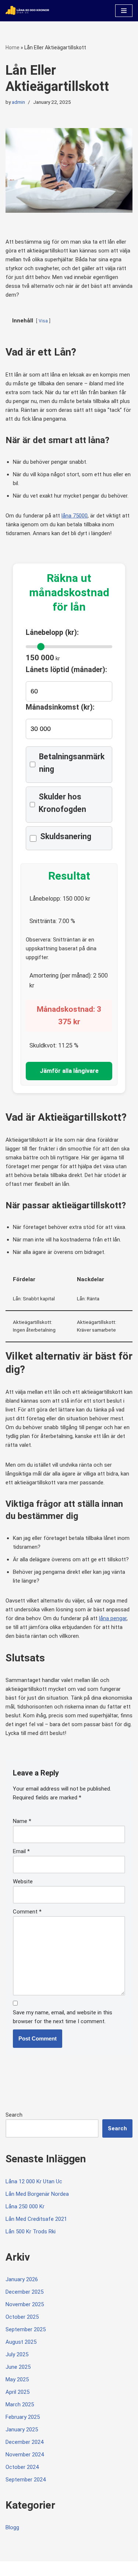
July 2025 (17, 2354)
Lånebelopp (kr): (52, 632)
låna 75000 (75, 516)
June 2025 (18, 2367)
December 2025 (24, 2292)
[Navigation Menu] (124, 11)
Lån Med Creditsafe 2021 (36, 2219)
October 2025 (22, 2317)
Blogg (12, 2527)
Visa (43, 321)
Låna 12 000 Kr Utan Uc (34, 2181)
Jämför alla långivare (69, 1071)
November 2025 (25, 2304)
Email (21, 1851)
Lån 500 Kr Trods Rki (31, 2232)
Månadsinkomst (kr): (60, 707)
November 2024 (25, 2455)
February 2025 (23, 2417)
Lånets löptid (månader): (66, 670)
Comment (27, 1912)
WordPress (67, 2568)
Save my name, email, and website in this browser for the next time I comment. (63, 2017)
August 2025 (21, 2342)
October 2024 (22, 2467)
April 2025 (17, 2392)
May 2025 (17, 2379)
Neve (12, 2568)
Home (13, 47)
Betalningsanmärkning (72, 763)
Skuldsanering (66, 836)
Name (22, 1821)
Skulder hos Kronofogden (62, 803)
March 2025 (20, 2404)
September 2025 (26, 2329)
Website (23, 1881)
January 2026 (22, 2279)
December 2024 (24, 2442)
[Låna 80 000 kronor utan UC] (28, 11)
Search (14, 2115)
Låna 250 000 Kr (25, 2206)
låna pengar (113, 1618)
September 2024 (26, 2480)
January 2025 (22, 2430)
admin (18, 102)
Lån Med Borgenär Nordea (37, 2194)
